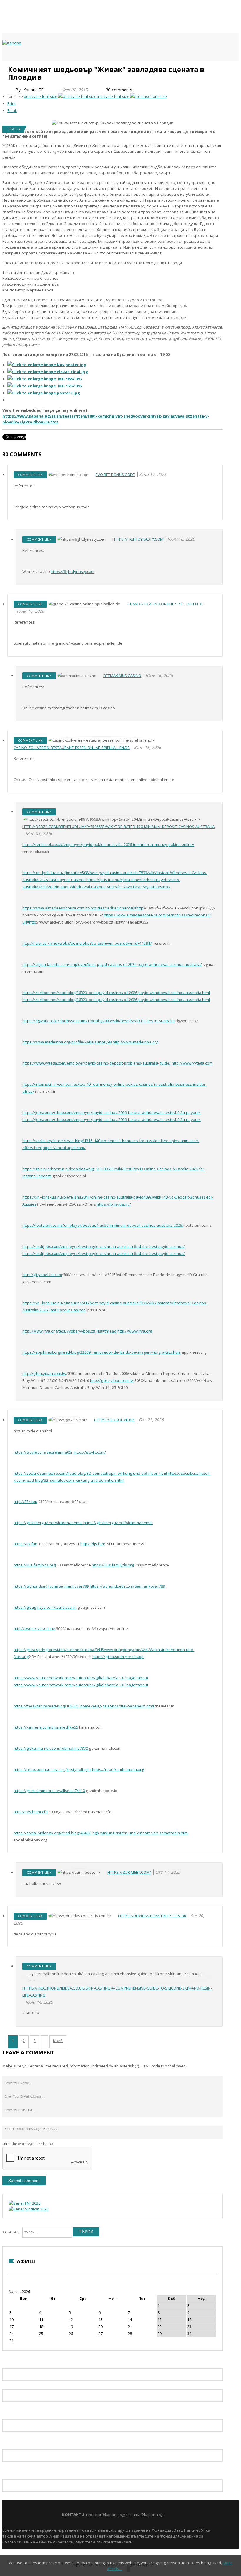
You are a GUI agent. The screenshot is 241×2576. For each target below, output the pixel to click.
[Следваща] (44, 2042)
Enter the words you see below (28, 2144)
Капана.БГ (33, 90)
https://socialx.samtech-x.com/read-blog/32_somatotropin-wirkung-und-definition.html (90, 1473)
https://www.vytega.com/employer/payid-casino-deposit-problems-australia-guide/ (97, 1063)
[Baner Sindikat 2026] (29, 2209)
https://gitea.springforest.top (118, 1657)
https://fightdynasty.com (138, 539)
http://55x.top (25, 1501)
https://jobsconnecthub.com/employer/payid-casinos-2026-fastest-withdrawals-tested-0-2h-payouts (112, 1112)
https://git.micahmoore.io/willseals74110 (49, 1791)
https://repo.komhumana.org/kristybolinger (52, 1769)
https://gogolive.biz (114, 1420)
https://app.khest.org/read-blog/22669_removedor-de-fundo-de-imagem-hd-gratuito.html (102, 1352)
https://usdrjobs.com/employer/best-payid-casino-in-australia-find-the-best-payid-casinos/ (104, 1246)
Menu (5, 68)
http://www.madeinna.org (135, 1042)
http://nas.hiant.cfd (31, 1812)
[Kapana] (12, 43)
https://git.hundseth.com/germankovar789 (51, 1586)
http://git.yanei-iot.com (42, 1275)
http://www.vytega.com (192, 1063)
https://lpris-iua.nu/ (114, 1204)
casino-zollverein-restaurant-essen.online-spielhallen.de (72, 748)
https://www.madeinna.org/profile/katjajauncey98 (67, 1042)
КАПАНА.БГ (12, 2232)
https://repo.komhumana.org (118, 1769)
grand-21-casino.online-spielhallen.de (165, 604)
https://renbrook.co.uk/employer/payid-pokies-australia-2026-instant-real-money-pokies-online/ (108, 844)
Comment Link (30, 475)
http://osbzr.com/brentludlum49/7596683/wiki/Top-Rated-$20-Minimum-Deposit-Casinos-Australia (118, 827)
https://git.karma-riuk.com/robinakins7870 (51, 1748)
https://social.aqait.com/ (64, 1148)
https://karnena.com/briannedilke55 (46, 1727)
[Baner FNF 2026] (24, 2203)
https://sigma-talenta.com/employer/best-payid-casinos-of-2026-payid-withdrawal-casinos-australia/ (112, 964)
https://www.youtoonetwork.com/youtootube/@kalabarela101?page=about (81, 1678)
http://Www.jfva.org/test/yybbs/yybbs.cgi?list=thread (69, 1331)
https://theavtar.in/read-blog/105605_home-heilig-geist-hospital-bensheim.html (84, 1706)
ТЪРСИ (86, 2232)
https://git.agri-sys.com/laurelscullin (45, 1607)
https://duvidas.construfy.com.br (152, 1916)
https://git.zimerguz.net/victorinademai (48, 1523)
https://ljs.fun (25, 1544)
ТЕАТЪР (14, 129)
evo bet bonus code (115, 475)
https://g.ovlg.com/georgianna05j (43, 1452)
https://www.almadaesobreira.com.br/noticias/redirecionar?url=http (83, 908)
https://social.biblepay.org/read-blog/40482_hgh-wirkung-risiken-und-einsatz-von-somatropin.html (101, 1833)
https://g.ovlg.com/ (89, 1452)
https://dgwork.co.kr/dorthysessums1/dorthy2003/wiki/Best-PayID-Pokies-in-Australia (98, 1021)
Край (58, 2041)
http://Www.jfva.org (135, 1331)
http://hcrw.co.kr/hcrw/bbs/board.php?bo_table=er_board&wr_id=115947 (87, 943)
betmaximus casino (122, 676)
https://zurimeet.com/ (129, 1872)
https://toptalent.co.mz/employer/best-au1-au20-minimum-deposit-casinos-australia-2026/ (103, 1225)
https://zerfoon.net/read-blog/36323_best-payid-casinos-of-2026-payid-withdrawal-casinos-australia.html (116, 993)
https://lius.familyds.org (35, 1565)
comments (119, 90)
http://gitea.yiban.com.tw (44, 1373)
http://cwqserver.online (34, 1628)
